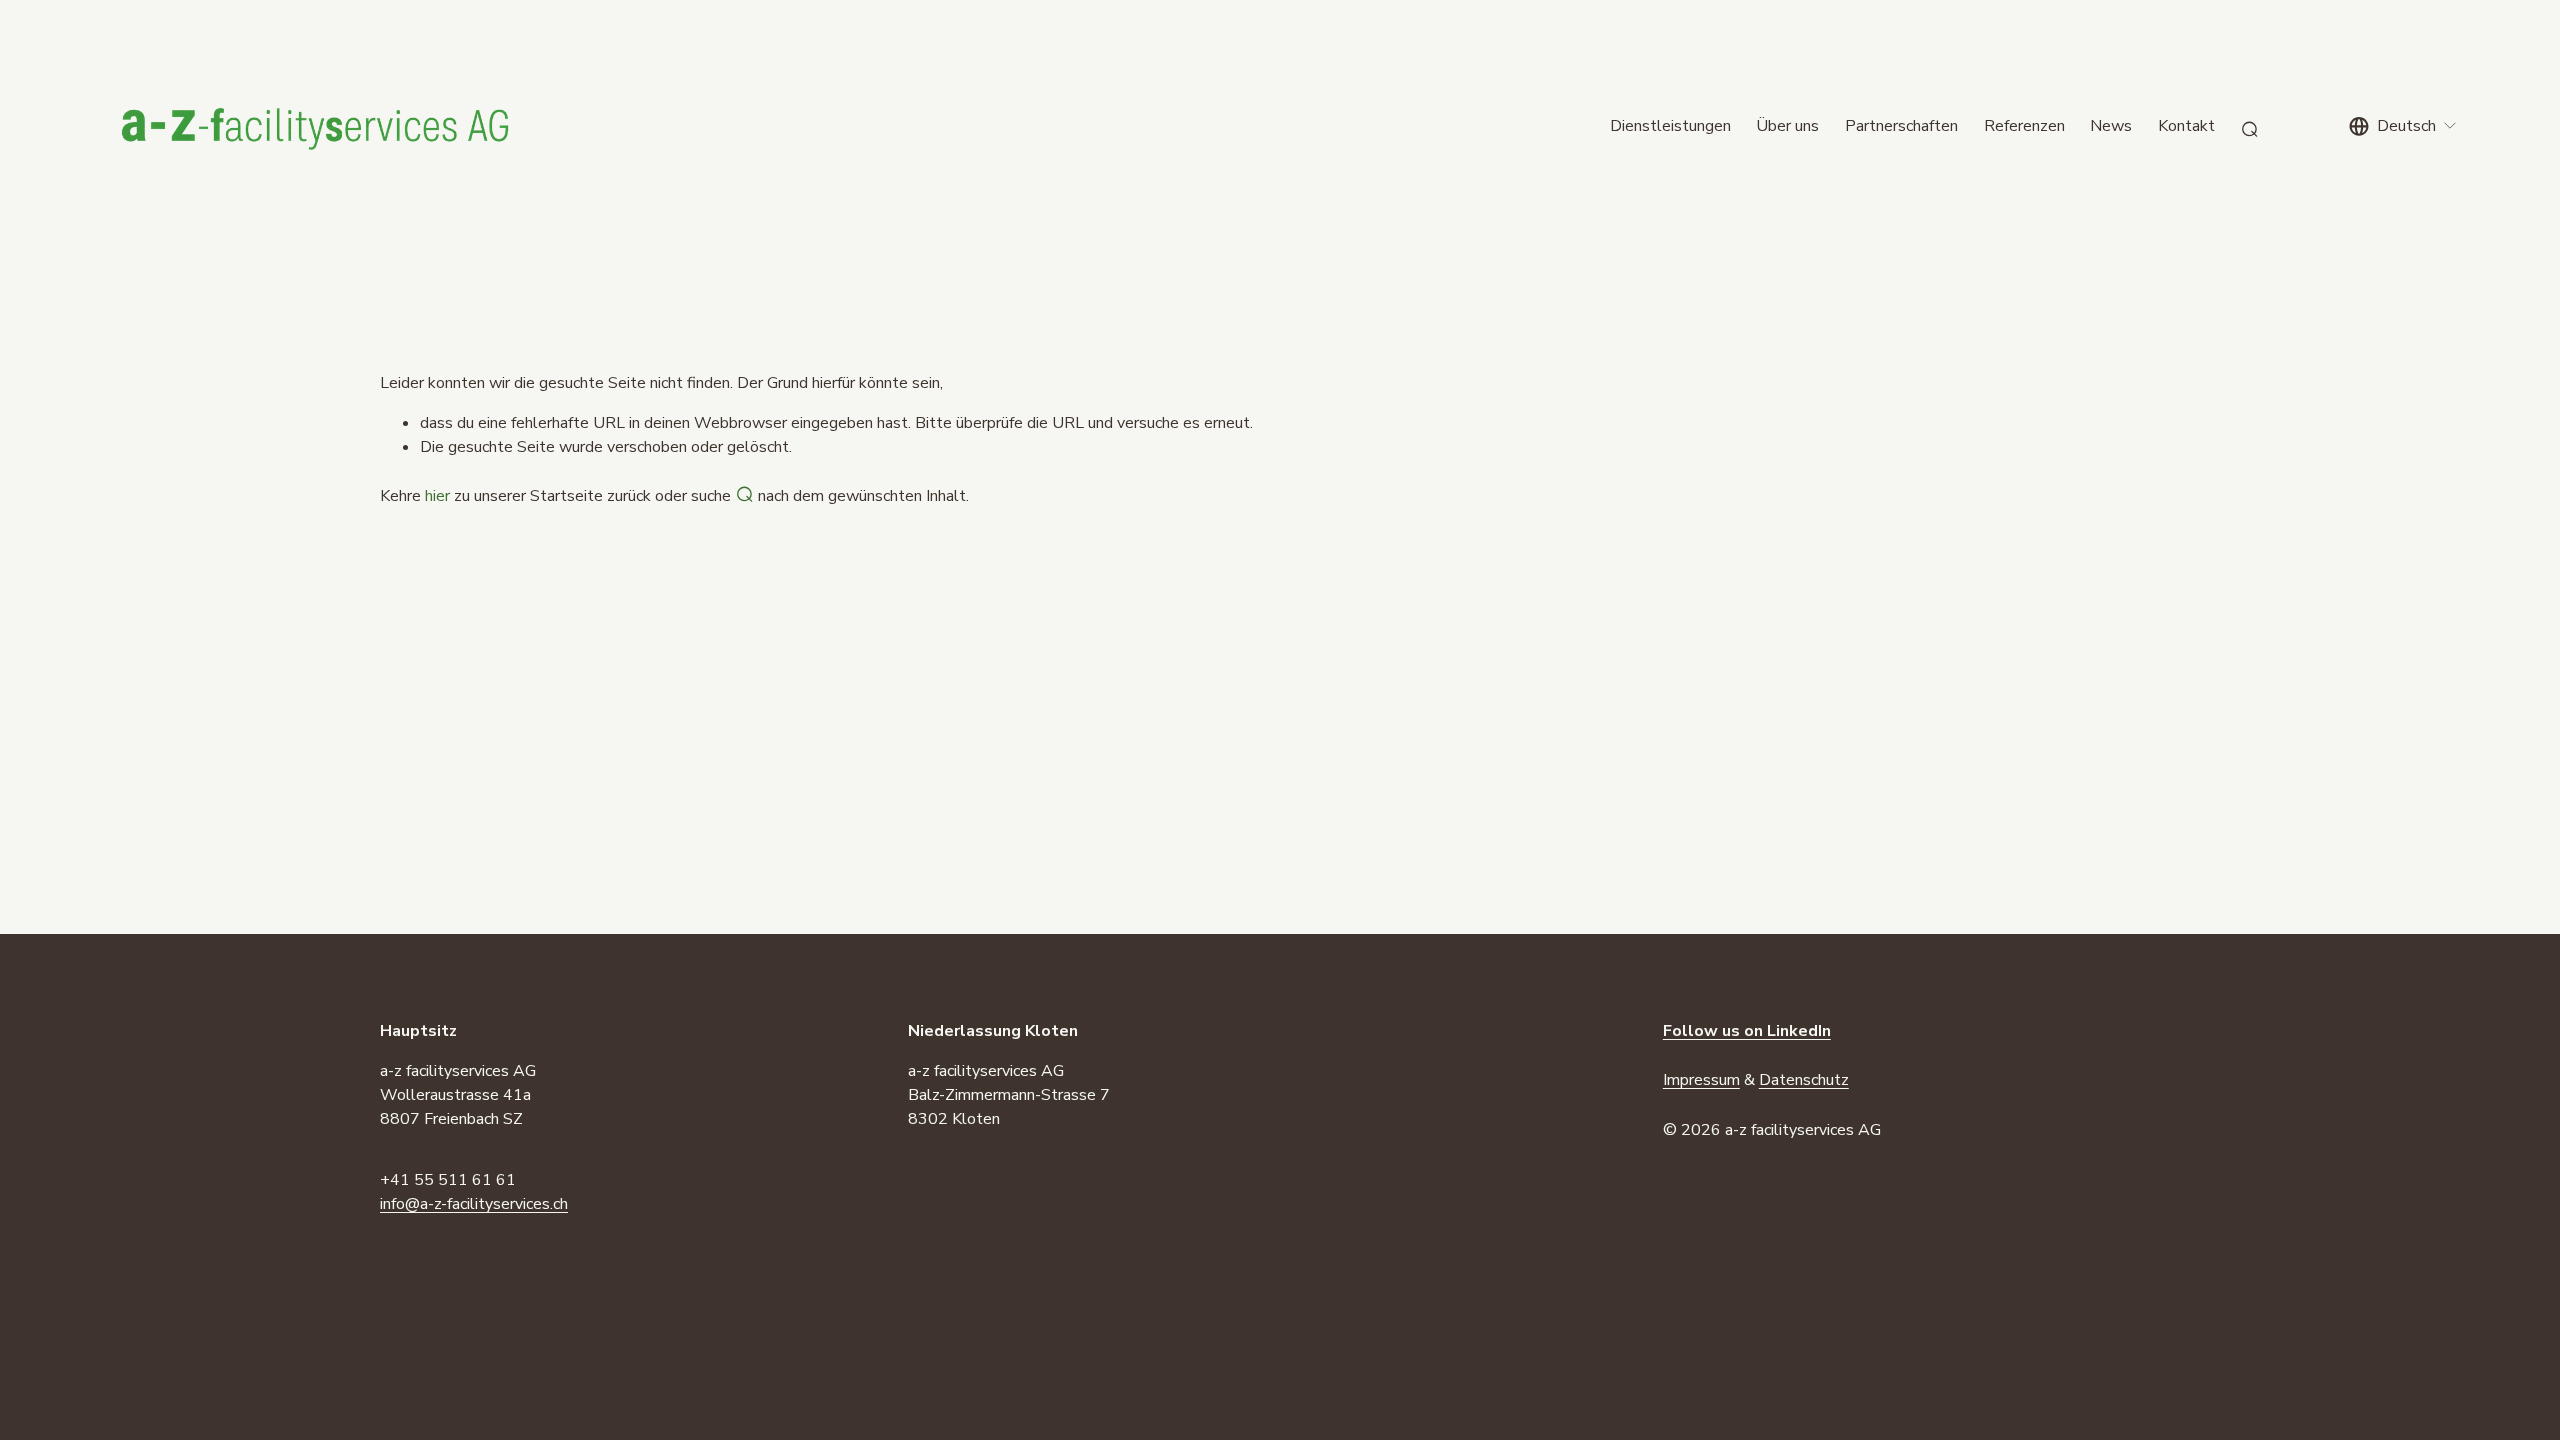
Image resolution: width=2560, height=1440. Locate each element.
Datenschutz (1804, 1080)
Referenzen (2024, 126)
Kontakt (2186, 126)
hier (437, 496)
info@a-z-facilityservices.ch (474, 1204)
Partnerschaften (1901, 126)
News (2111, 126)
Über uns (1787, 126)
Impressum (1701, 1080)
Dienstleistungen (1670, 126)
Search (2249, 126)
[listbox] (2403, 126)
